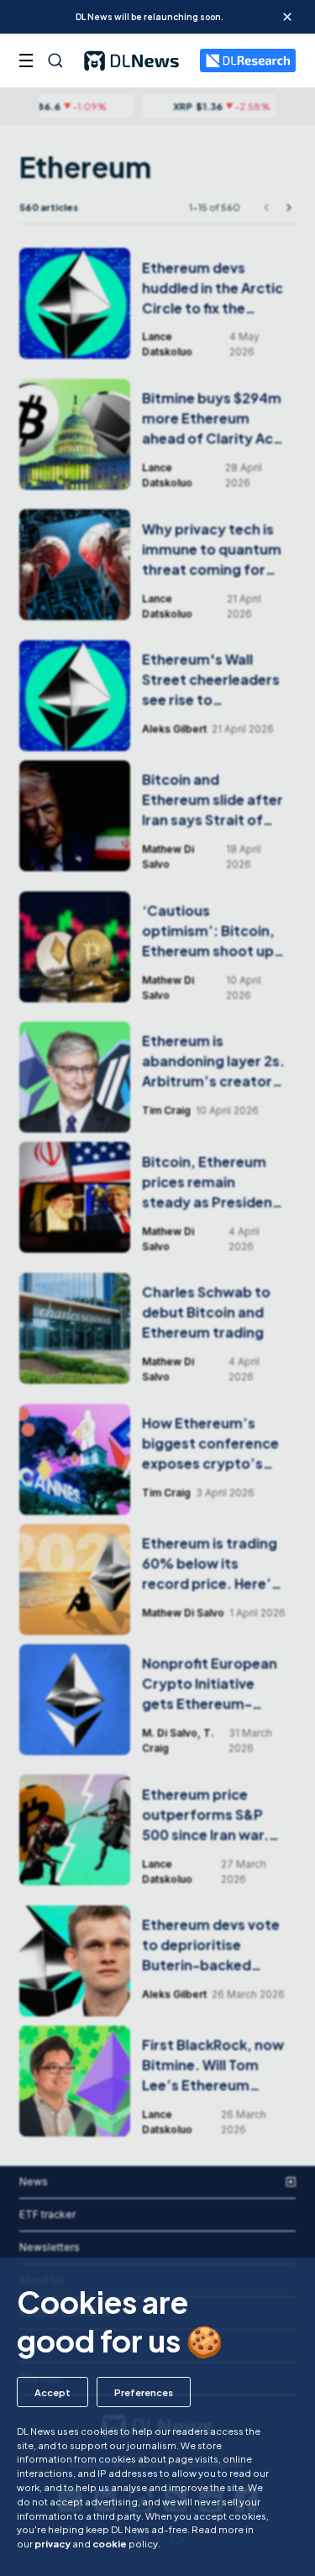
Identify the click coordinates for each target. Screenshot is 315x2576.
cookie (110, 2543)
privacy (52, 2543)
